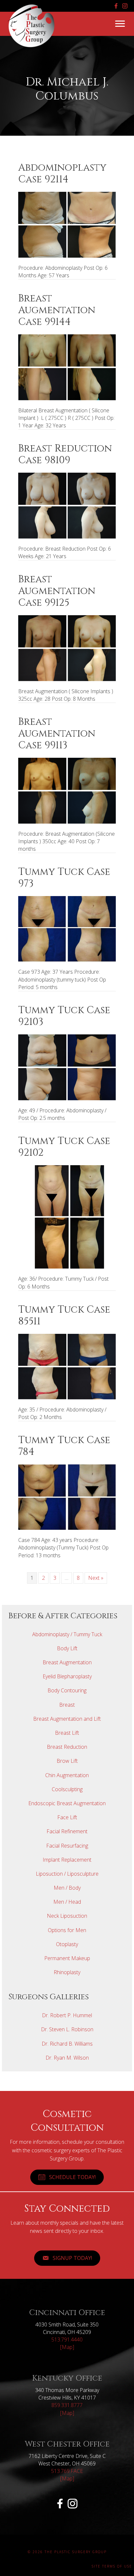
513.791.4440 (67, 2340)
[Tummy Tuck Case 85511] (67, 1366)
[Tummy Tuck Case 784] (67, 1497)
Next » (96, 1578)
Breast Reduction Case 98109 (65, 454)
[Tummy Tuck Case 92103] (67, 1067)
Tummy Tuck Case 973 (64, 878)
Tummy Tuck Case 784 (64, 1446)
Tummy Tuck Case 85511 (64, 1316)
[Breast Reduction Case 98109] (67, 505)
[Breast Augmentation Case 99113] (67, 790)
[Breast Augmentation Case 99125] (67, 648)
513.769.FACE (67, 2471)
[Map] (67, 2347)
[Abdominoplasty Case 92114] (67, 224)
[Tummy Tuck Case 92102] (67, 1216)
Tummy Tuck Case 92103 (64, 1016)
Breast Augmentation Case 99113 (57, 734)
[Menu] (120, 24)
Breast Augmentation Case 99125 (57, 591)
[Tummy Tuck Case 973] (67, 928)
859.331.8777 (67, 2405)
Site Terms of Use (112, 2566)
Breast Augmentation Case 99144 (57, 310)
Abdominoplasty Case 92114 (62, 174)
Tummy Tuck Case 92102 (64, 1147)
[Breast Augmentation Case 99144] (67, 367)
